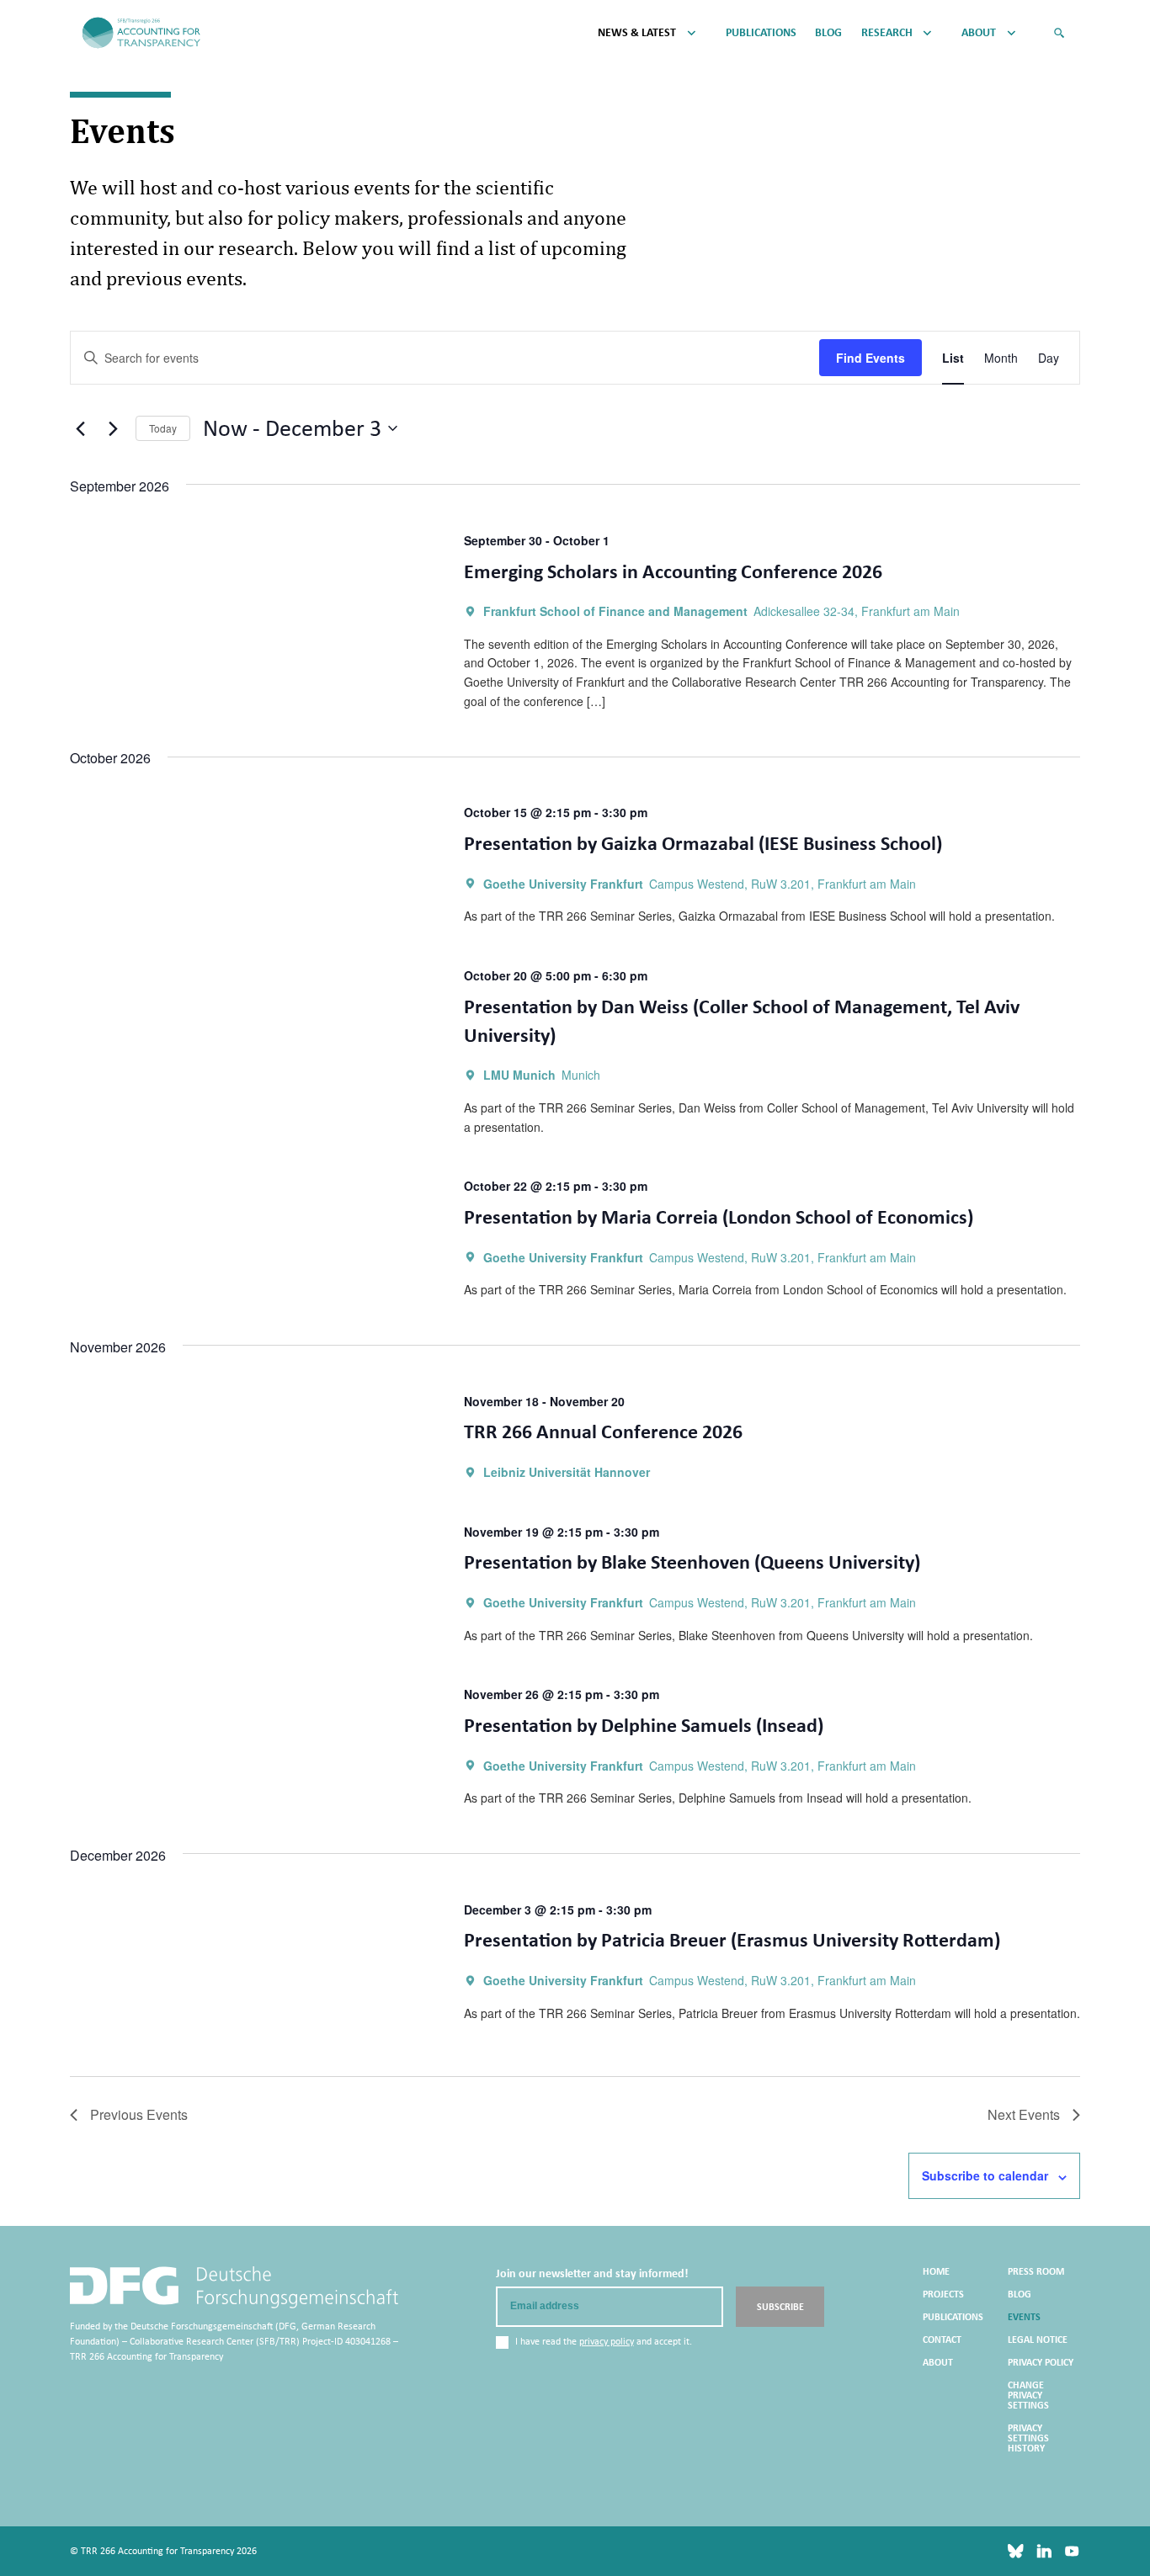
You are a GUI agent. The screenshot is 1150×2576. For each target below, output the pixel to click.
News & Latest (637, 33)
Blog (828, 33)
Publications (761, 33)
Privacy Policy (1041, 2362)
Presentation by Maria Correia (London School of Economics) (719, 1216)
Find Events (870, 358)
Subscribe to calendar (985, 2175)
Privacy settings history (1028, 2438)
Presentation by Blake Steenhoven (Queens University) (692, 1562)
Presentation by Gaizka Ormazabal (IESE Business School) (703, 843)
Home (936, 2271)
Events (1024, 2317)
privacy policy (607, 2341)
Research (887, 33)
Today (163, 428)
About (979, 33)
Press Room (1036, 2271)
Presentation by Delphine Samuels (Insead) (644, 1725)
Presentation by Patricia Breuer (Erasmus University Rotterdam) (732, 1939)
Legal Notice (1038, 2340)
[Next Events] (113, 428)
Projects (943, 2294)
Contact (942, 2340)
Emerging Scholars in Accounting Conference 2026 (673, 571)
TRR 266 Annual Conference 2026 (603, 1431)
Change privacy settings (1028, 2395)
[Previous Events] (80, 428)
